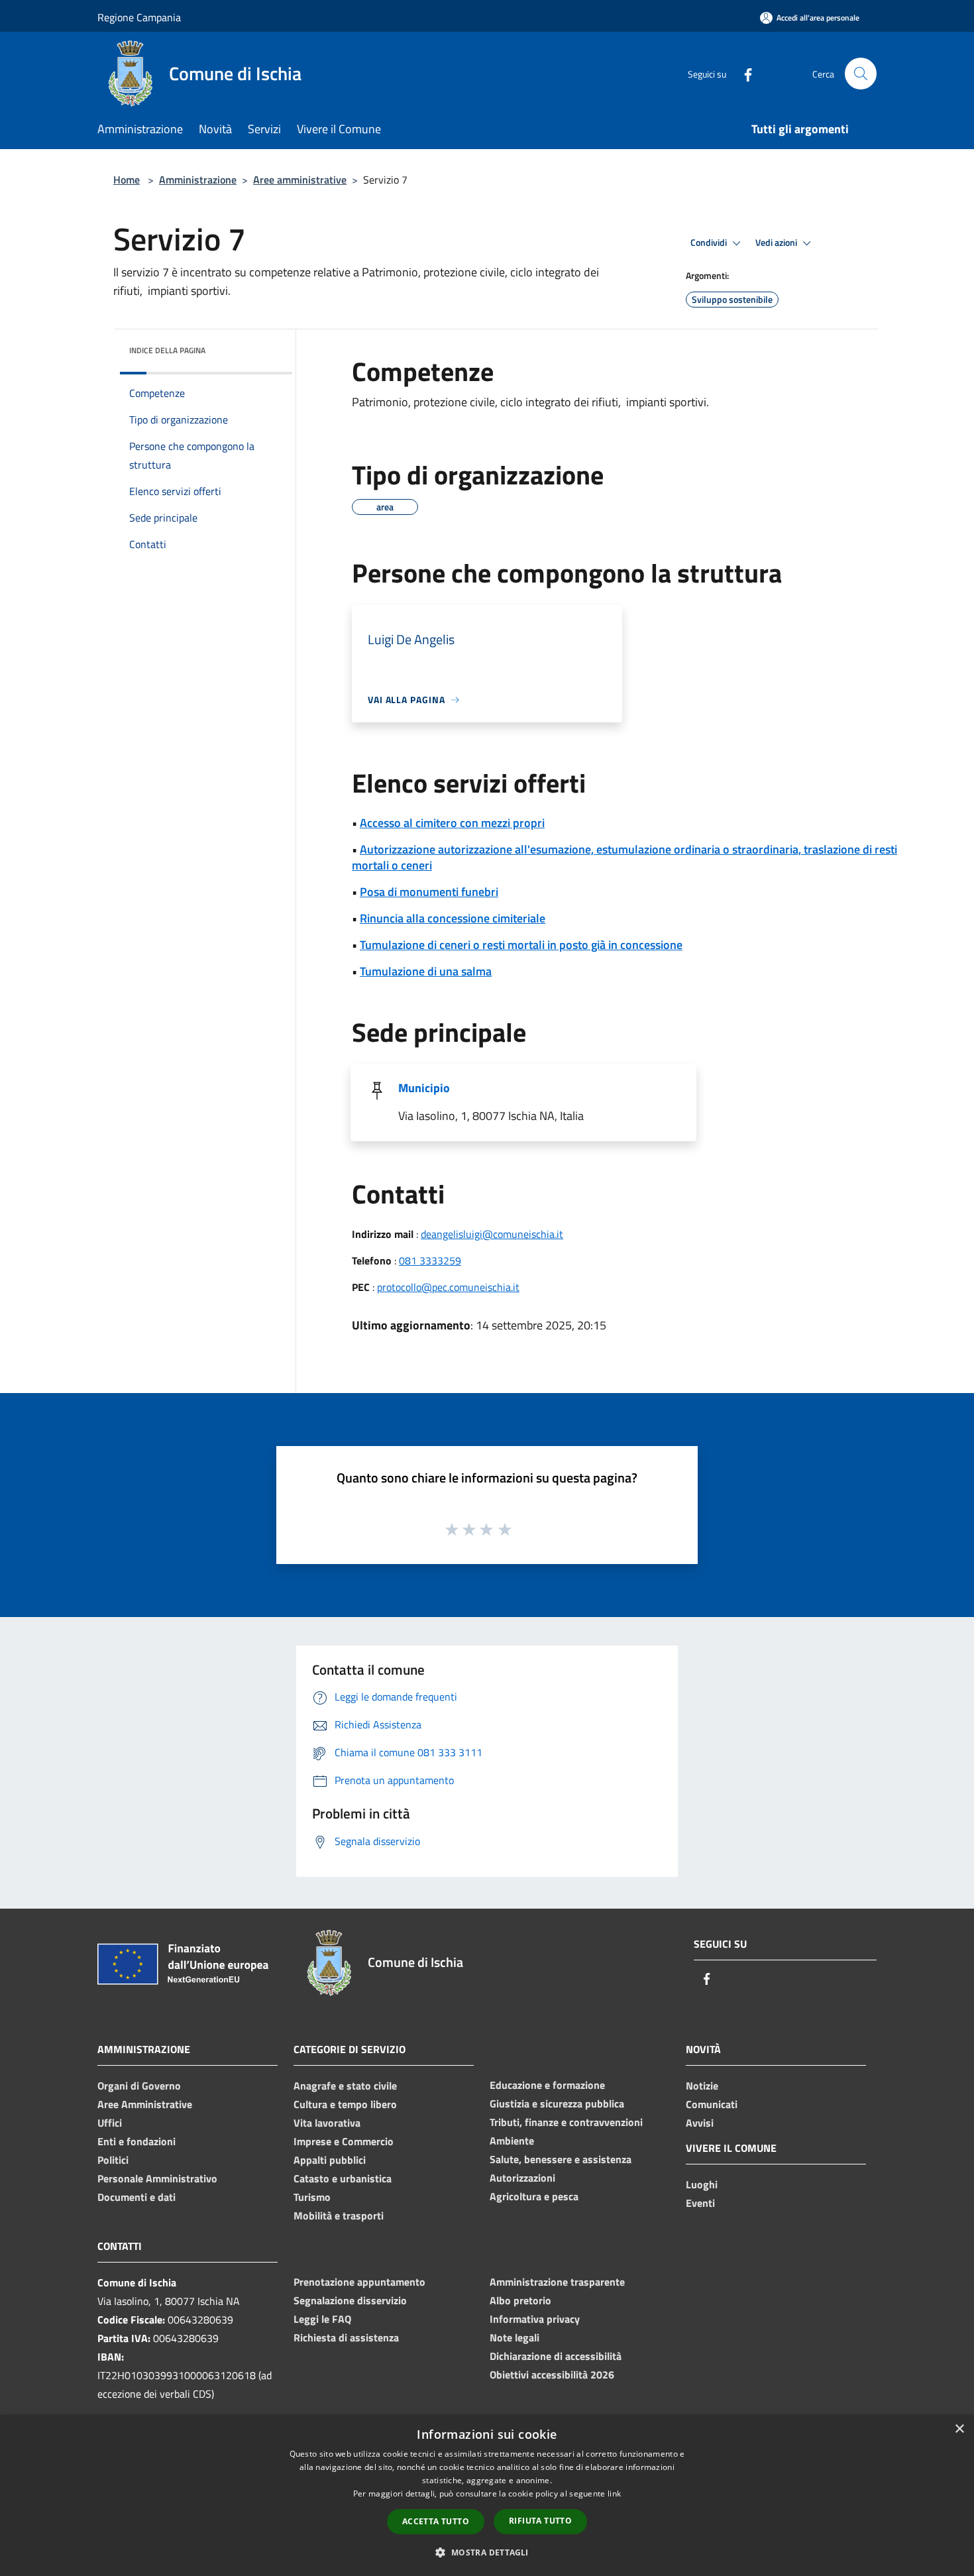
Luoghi (702, 2184)
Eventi (700, 2203)
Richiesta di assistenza (346, 2337)
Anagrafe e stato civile (345, 2086)
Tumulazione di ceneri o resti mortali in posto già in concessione (521, 945)
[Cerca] (861, 74)
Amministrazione (198, 180)
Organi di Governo (139, 2086)
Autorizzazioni (522, 2178)
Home (127, 180)
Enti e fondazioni (136, 2141)
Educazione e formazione (547, 2085)
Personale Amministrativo (157, 2178)
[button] (487, 2552)
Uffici (110, 2123)
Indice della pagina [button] (167, 350)
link (614, 2493)
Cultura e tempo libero (345, 2104)
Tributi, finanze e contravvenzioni (566, 2122)
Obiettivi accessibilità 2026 (552, 2375)
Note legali (514, 2337)
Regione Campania (139, 17)
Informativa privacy (535, 2319)
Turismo (312, 2197)
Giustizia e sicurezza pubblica (557, 2103)
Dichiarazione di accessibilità (556, 2356)
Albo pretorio (520, 2300)
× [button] (959, 2429)
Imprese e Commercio (344, 2141)
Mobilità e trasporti (339, 2215)
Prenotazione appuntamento (359, 2282)
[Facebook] (743, 73)
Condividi (710, 243)
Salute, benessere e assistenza (561, 2159)
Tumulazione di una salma (426, 971)
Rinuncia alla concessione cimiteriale (453, 918)
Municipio (424, 1088)
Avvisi (700, 2123)
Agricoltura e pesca (534, 2196)
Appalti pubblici (330, 2160)
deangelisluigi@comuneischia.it (492, 1234)
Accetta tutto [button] (436, 2521)
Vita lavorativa (327, 2123)
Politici (113, 2160)
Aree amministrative (300, 180)
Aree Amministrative (145, 2104)
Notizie (702, 2086)
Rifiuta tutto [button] (540, 2521)
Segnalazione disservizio (350, 2300)
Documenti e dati (136, 2197)
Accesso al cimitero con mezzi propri (452, 823)
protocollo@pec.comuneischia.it (448, 1287)
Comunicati (712, 2104)
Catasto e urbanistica (343, 2178)
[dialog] (487, 2495)
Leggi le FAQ (322, 2319)
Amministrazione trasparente (557, 2282)
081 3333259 (430, 1260)
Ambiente (512, 2141)
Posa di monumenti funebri (429, 892)
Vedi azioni (777, 243)
